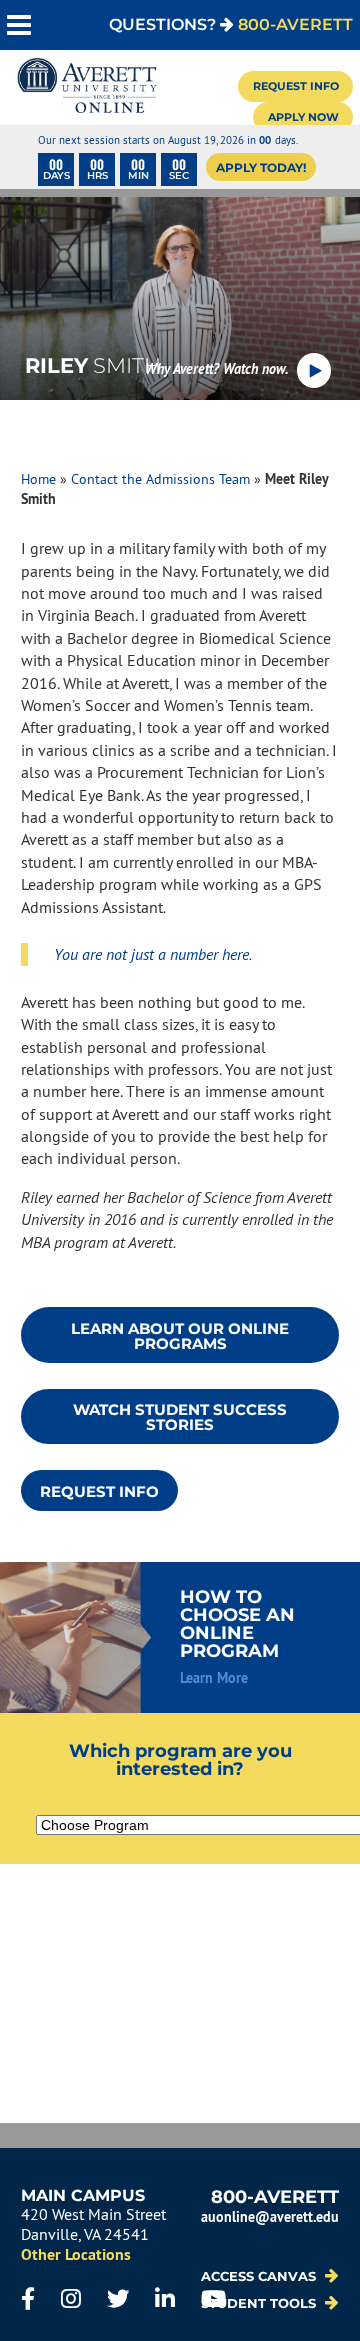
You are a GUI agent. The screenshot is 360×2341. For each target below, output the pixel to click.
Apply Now (303, 117)
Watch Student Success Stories (180, 1417)
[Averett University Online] (87, 87)
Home (38, 479)
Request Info (296, 86)
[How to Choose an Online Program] (180, 1637)
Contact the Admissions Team (160, 479)
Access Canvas (260, 2276)
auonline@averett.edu (270, 2216)
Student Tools (260, 2303)
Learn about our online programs (180, 1336)
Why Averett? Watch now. (217, 368)
